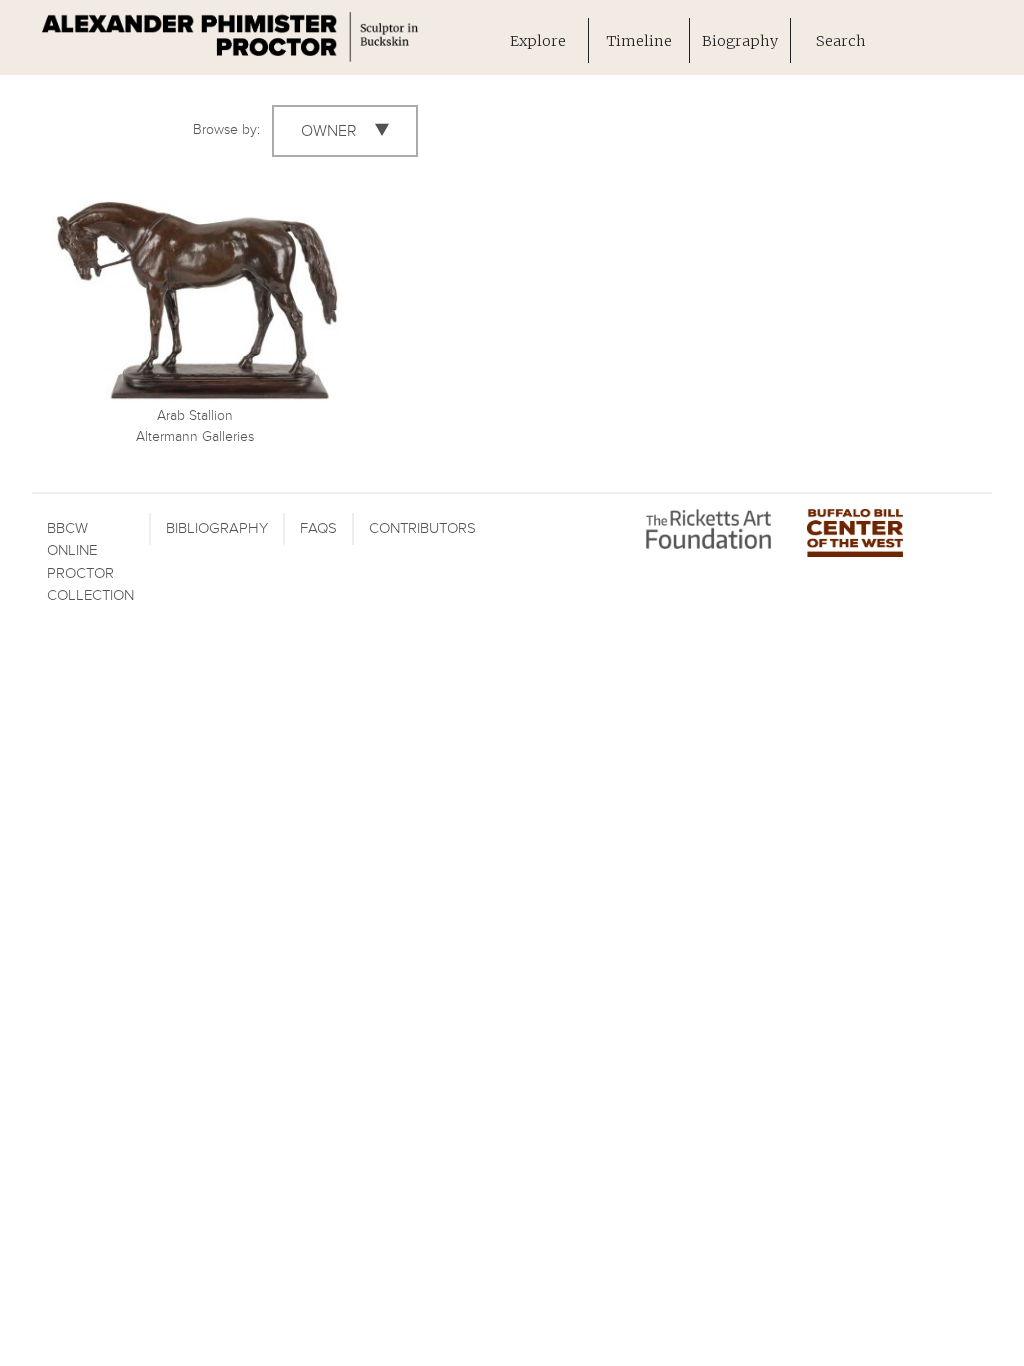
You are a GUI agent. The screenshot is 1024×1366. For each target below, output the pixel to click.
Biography (740, 40)
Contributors (422, 528)
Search (841, 40)
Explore (538, 40)
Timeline (639, 40)
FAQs (318, 528)
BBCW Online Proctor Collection (90, 562)
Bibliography (217, 528)
